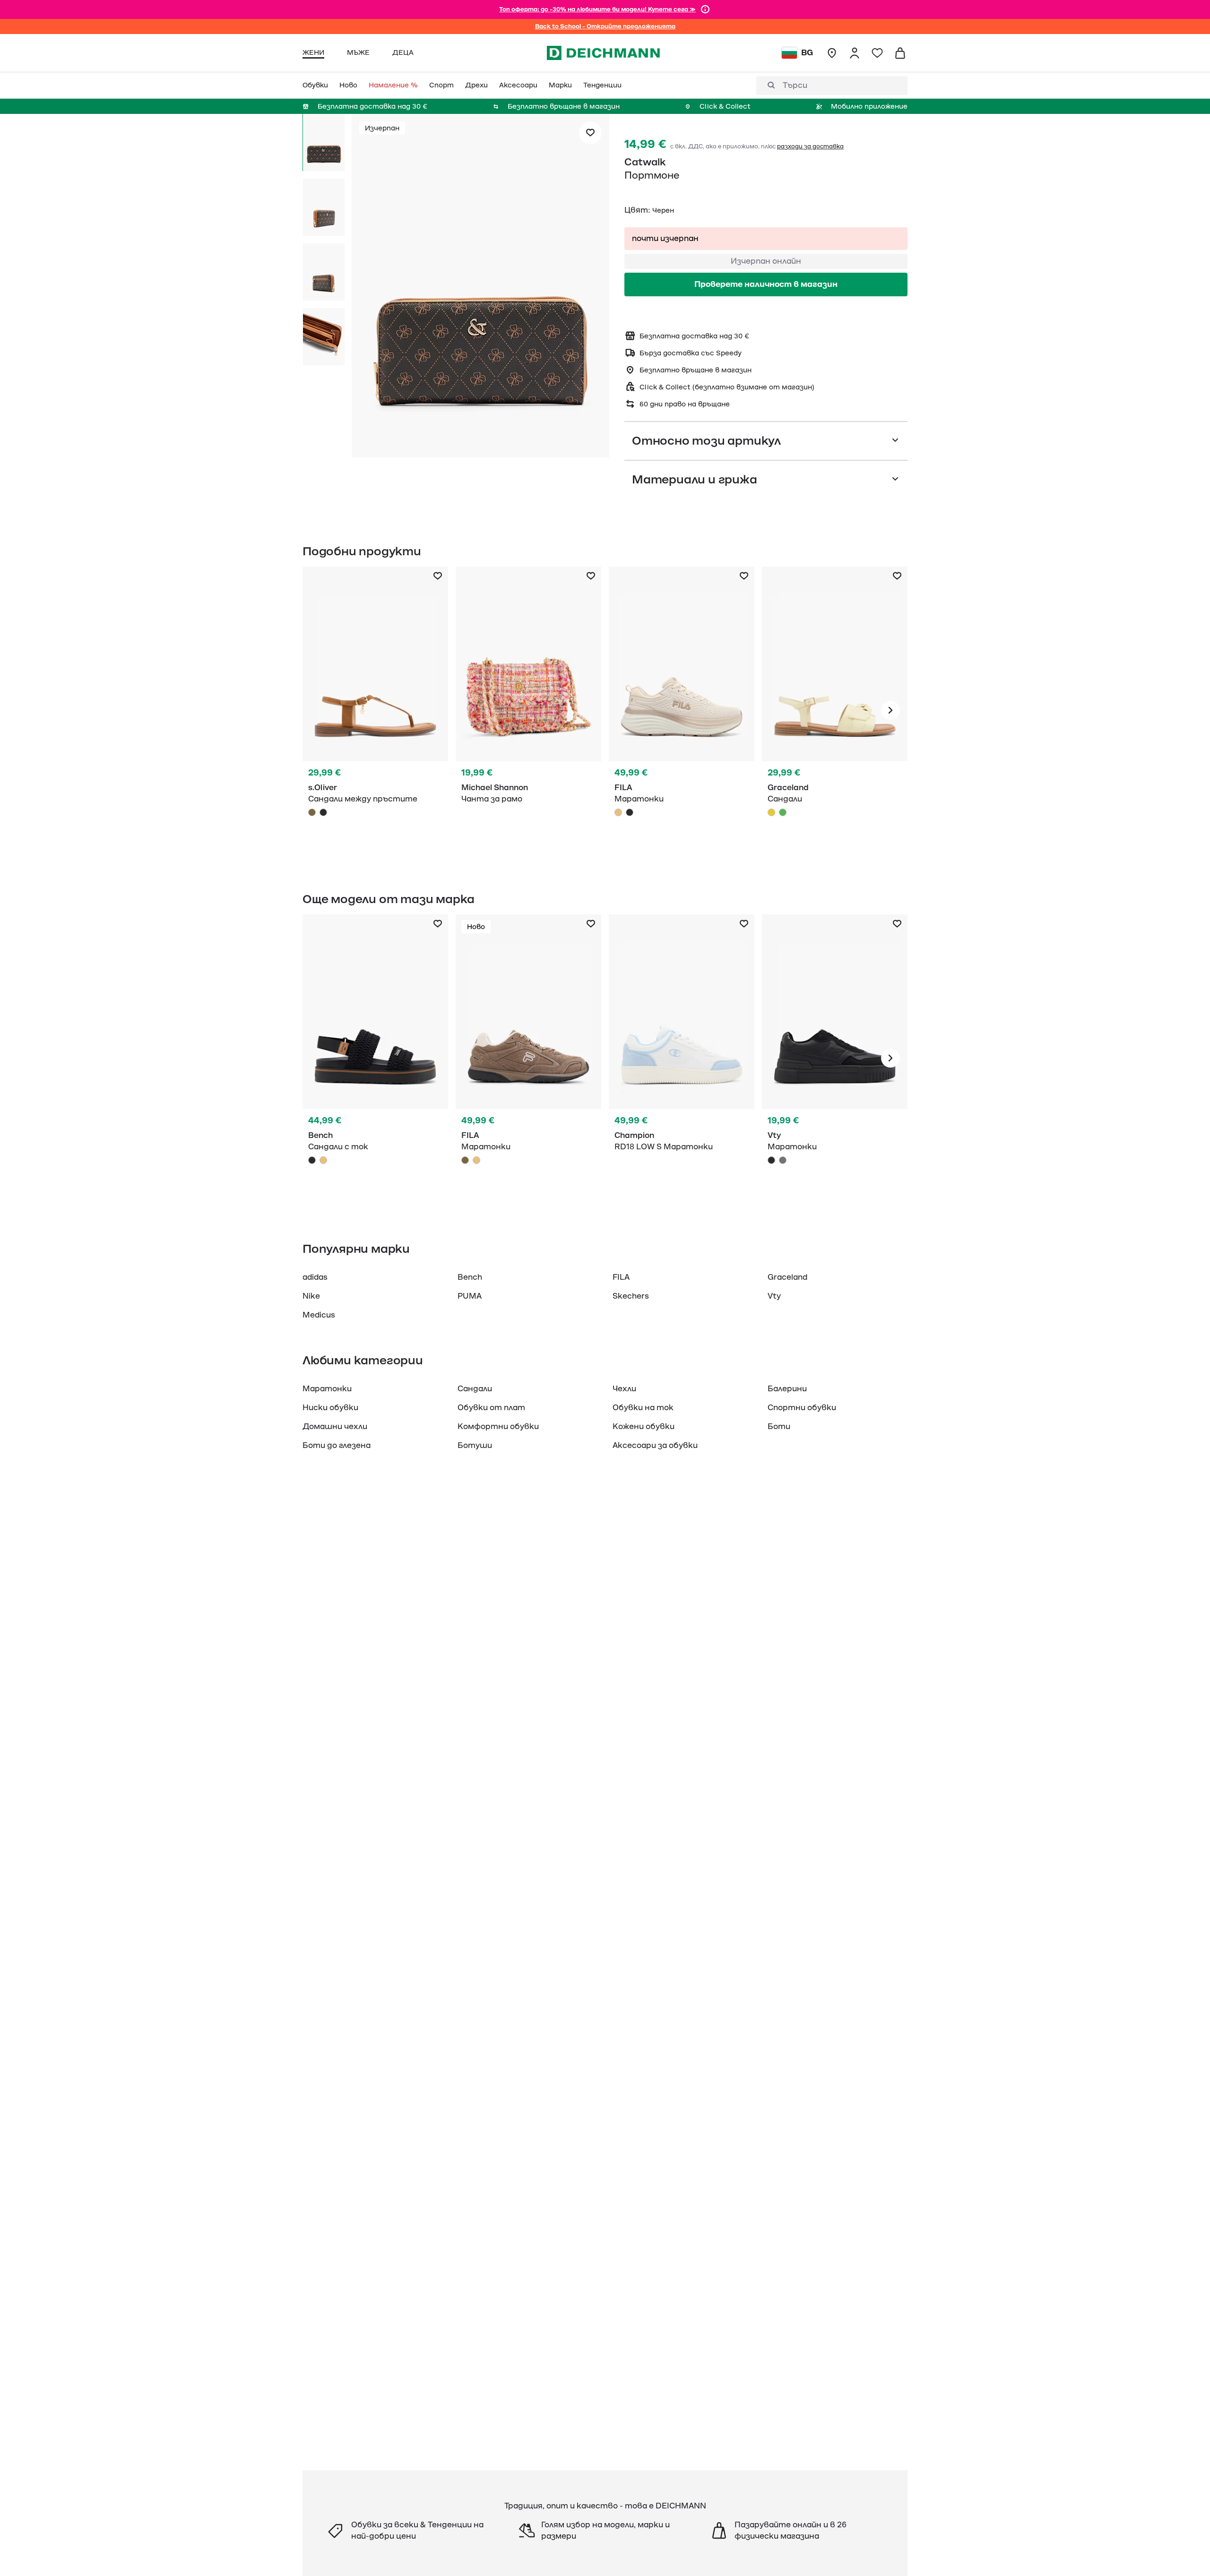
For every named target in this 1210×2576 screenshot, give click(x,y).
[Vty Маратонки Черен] (835, 1058)
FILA (621, 1277)
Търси (795, 86)
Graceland (787, 1277)
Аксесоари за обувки (655, 1446)
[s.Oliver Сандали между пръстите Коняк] (375, 710)
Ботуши (475, 1446)
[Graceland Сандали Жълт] (835, 710)
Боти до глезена (337, 1446)
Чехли (624, 1389)
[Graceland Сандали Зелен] (783, 812)
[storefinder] (832, 53)
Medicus (319, 1315)
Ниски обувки (330, 1408)
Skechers (631, 1296)
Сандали (475, 1389)
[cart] (900, 53)
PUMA (470, 1296)
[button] (480, 287)
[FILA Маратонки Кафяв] (528, 1058)
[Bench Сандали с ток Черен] (375, 1058)
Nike (311, 1296)
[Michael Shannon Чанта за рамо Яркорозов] (528, 710)
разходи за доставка (810, 146)
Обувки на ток (643, 1408)
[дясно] (890, 710)
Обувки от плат (491, 1408)
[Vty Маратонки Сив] (783, 1160)
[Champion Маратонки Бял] (682, 1058)
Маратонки (327, 1389)
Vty (774, 1296)
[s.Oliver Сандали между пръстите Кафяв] (312, 812)
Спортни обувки (802, 1408)
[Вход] (855, 53)
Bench (470, 1277)
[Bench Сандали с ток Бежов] (323, 1160)
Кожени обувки (644, 1427)
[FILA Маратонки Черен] (630, 812)
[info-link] (705, 9)
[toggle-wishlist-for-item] (590, 133)
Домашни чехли (335, 1427)
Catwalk (645, 162)
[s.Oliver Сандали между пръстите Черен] (323, 812)
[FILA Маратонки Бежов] (682, 710)
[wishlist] (877, 53)
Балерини (787, 1389)
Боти (779, 1427)
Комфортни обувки (498, 1427)
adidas (315, 1277)
